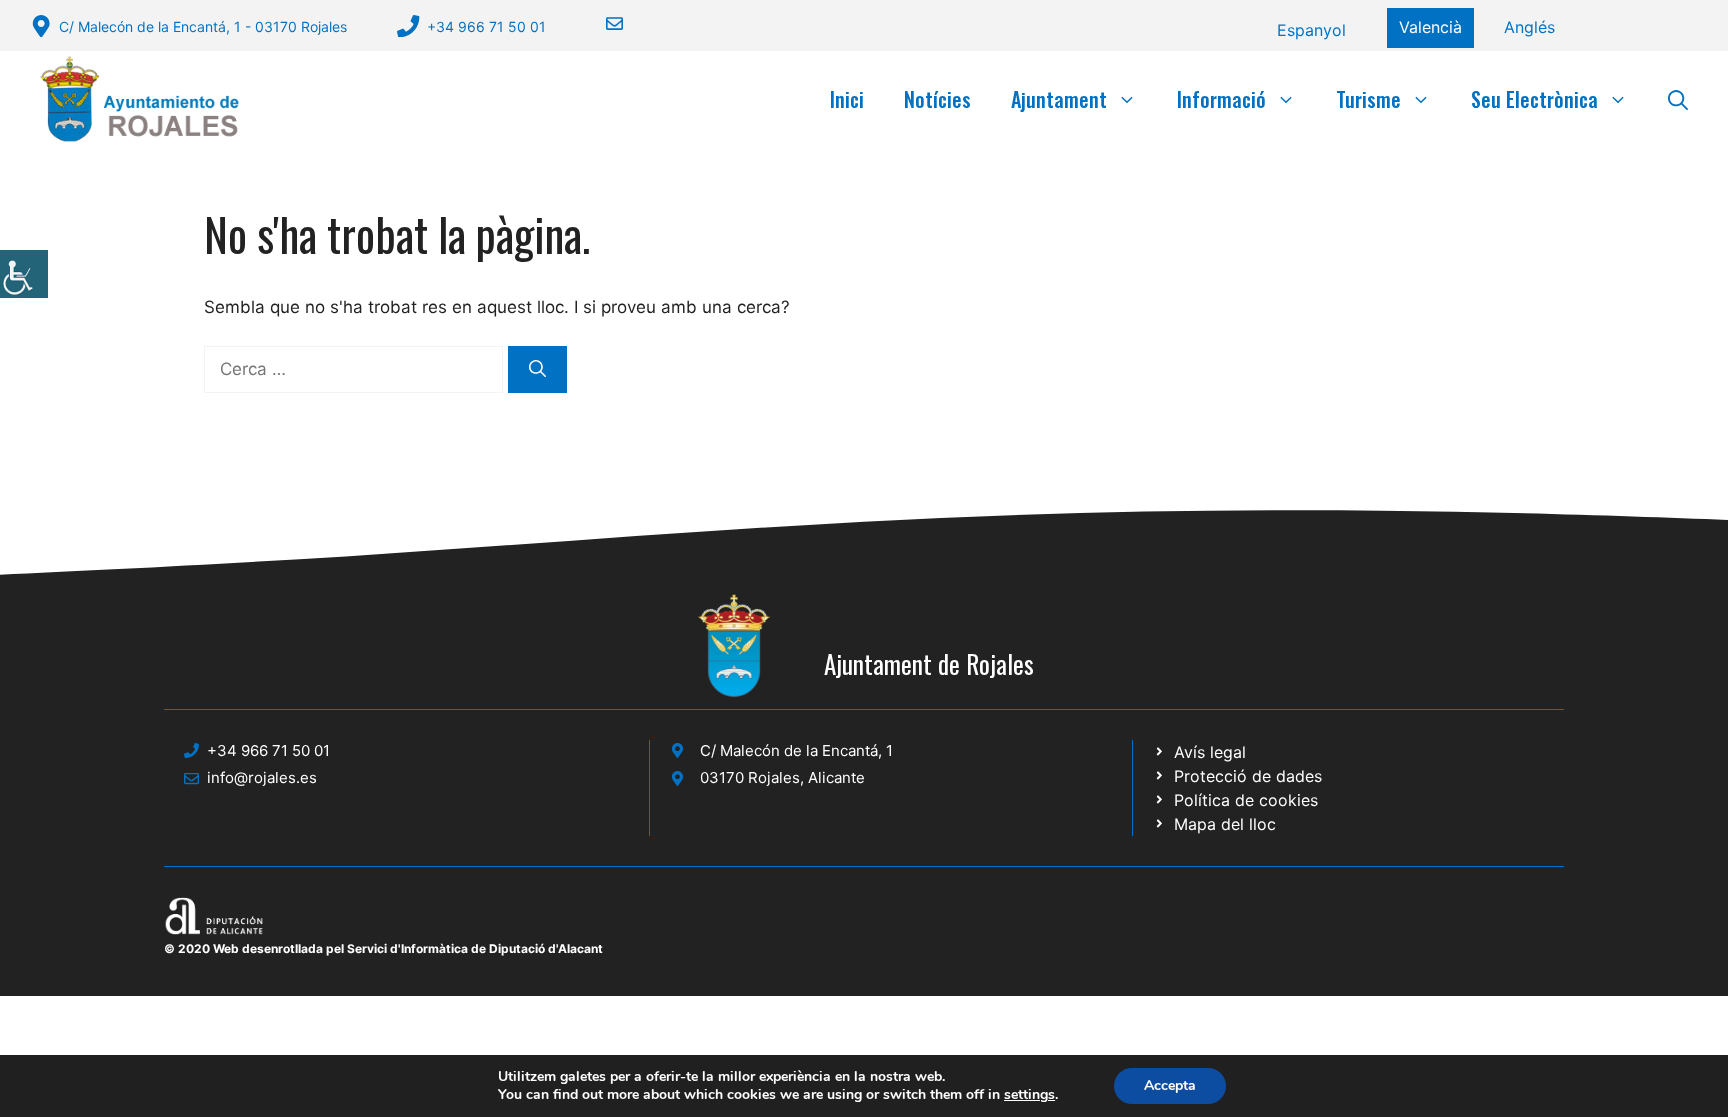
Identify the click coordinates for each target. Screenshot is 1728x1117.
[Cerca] (537, 370)
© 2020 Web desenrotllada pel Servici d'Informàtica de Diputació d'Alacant (383, 948)
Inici (847, 99)
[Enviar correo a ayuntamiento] (602, 23)
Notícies (937, 99)
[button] (1678, 99)
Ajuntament (1059, 99)
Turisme (1368, 99)
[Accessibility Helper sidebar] (24, 274)
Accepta (1170, 1085)
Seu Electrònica (1534, 99)
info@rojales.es (262, 777)
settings (1029, 1095)
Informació (1221, 99)
